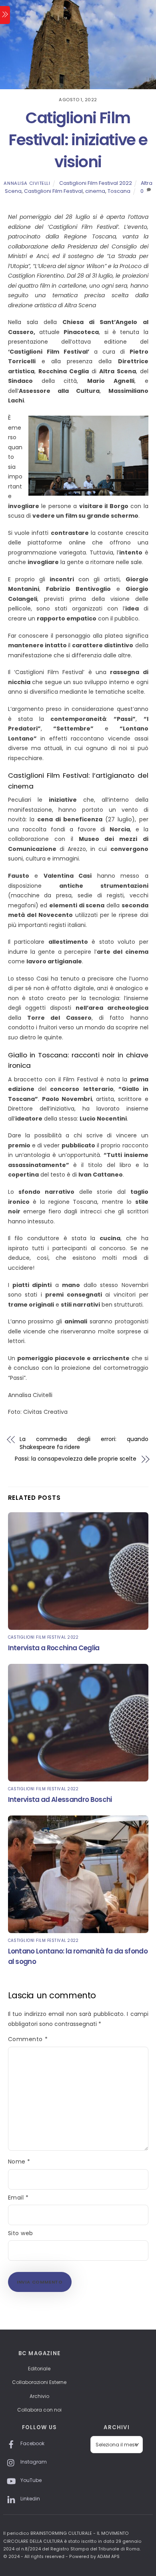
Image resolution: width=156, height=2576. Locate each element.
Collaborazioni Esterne (39, 2382)
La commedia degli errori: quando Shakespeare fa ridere (84, 1443)
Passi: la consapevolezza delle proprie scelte (76, 1459)
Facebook (32, 2443)
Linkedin (30, 2499)
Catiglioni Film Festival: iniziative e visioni (78, 140)
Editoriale (39, 2369)
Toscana (119, 191)
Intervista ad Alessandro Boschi (60, 1799)
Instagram (33, 2462)
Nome (19, 2162)
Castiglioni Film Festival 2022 (96, 183)
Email (18, 2198)
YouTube (30, 2480)
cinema (95, 191)
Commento (28, 2039)
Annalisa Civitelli (27, 183)
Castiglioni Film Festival (53, 191)
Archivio (39, 2396)
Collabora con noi (39, 2410)
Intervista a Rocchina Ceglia (54, 1648)
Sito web (21, 2233)
